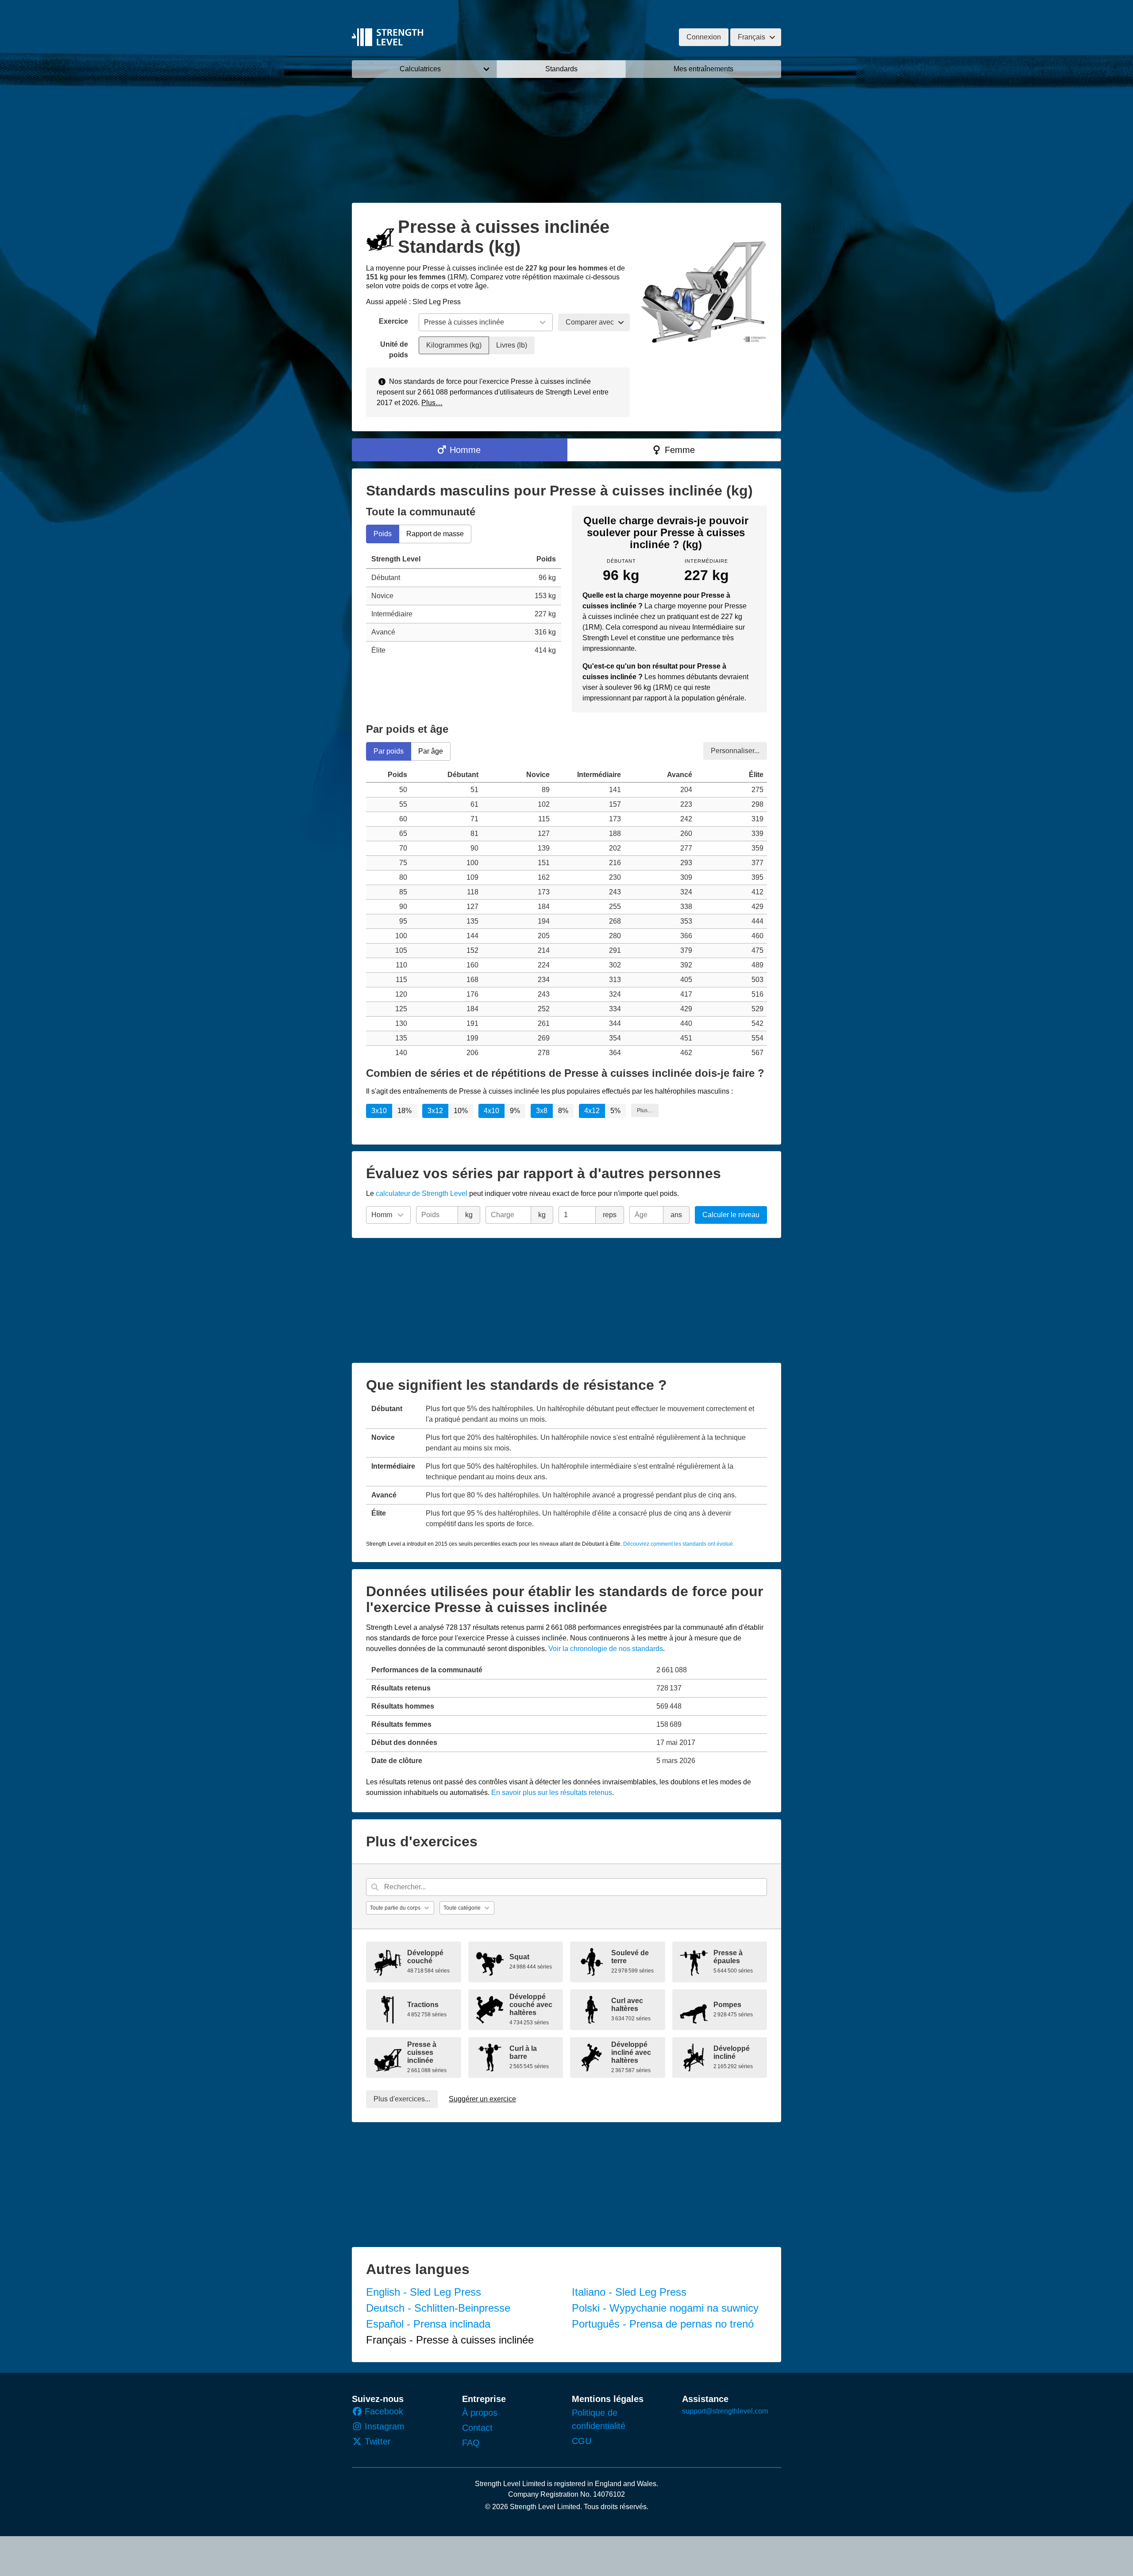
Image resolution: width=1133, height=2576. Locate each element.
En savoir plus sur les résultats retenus (552, 1793)
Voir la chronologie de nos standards (606, 1649)
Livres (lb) (512, 345)
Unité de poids (394, 350)
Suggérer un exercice (482, 2099)
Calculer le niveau (731, 1215)
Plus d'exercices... (402, 2099)
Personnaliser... (735, 750)
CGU (582, 2441)
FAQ (471, 2443)
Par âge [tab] (431, 751)
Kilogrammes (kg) (454, 345)
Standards (561, 69)
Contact (477, 2428)
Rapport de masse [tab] (435, 534)
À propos (480, 2413)
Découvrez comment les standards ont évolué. (679, 1544)
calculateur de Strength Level (422, 1193)
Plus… (432, 403)
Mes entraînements (703, 69)
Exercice (393, 321)
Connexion (704, 37)
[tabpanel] (464, 605)
